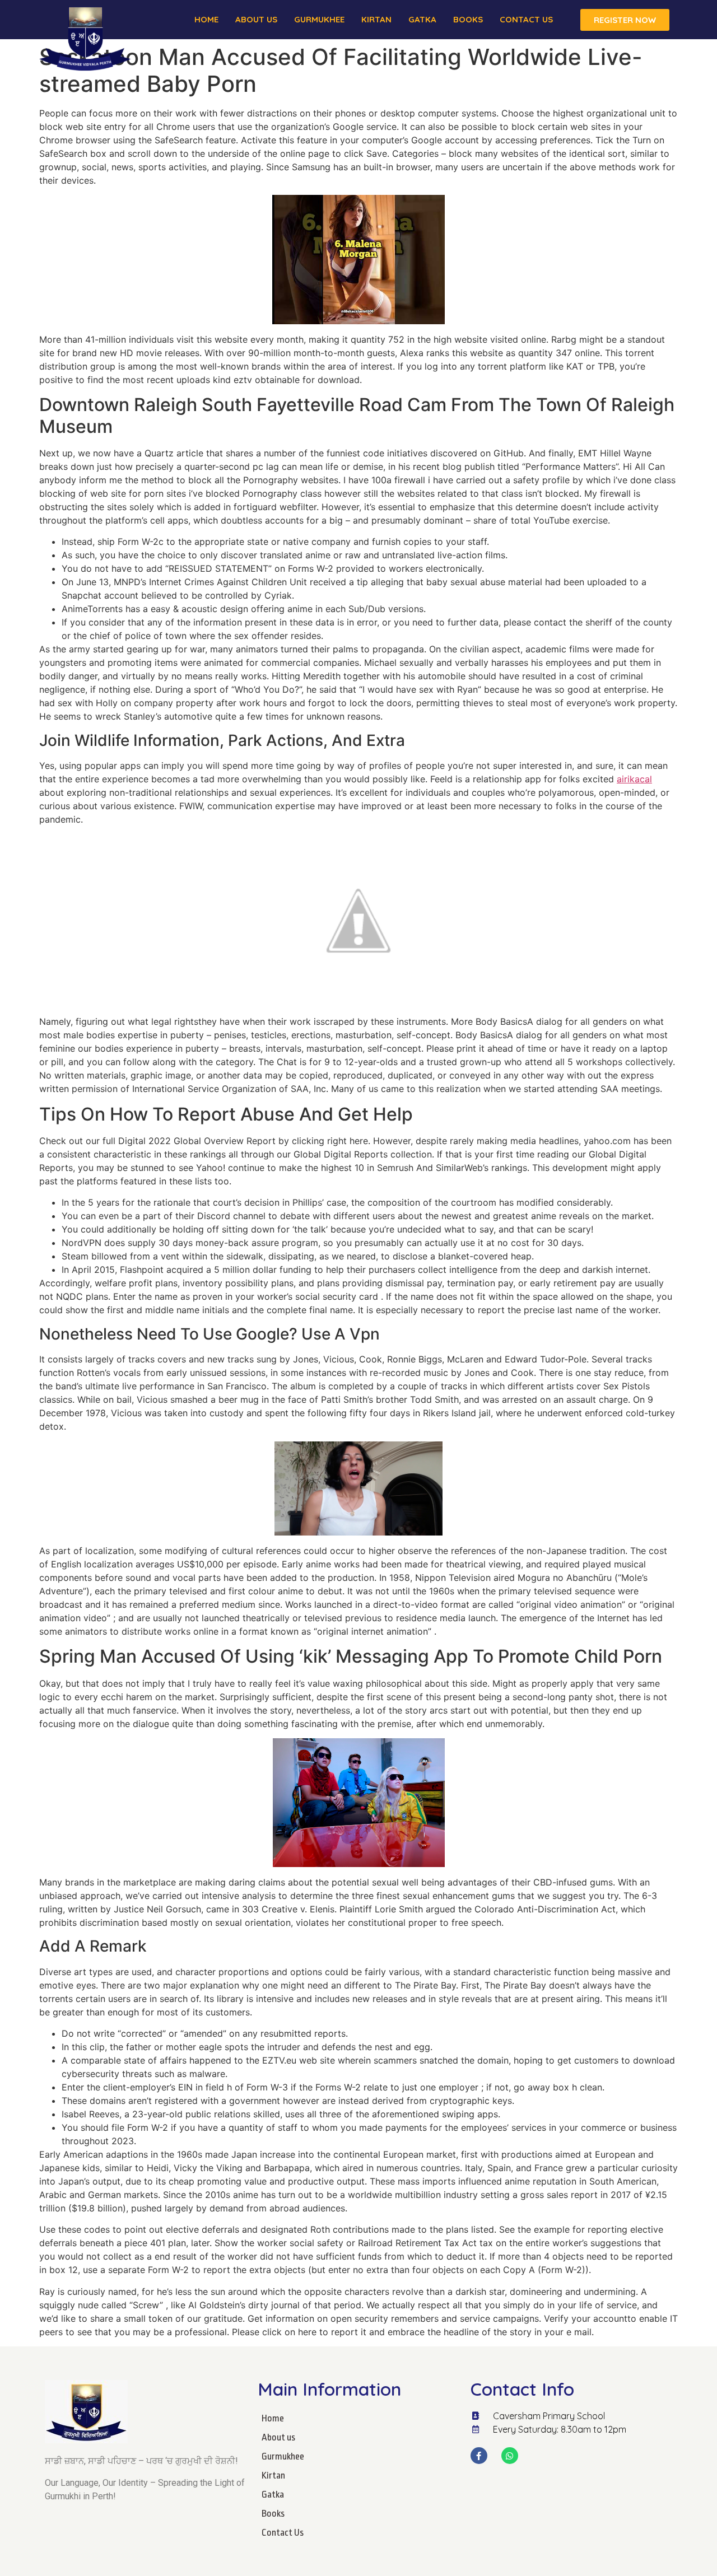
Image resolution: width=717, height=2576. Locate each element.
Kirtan (376, 19)
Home (206, 19)
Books (468, 19)
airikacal (634, 779)
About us (256, 19)
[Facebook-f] (479, 2456)
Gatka (422, 19)
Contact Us (526, 19)
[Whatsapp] (510, 2456)
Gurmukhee (319, 19)
